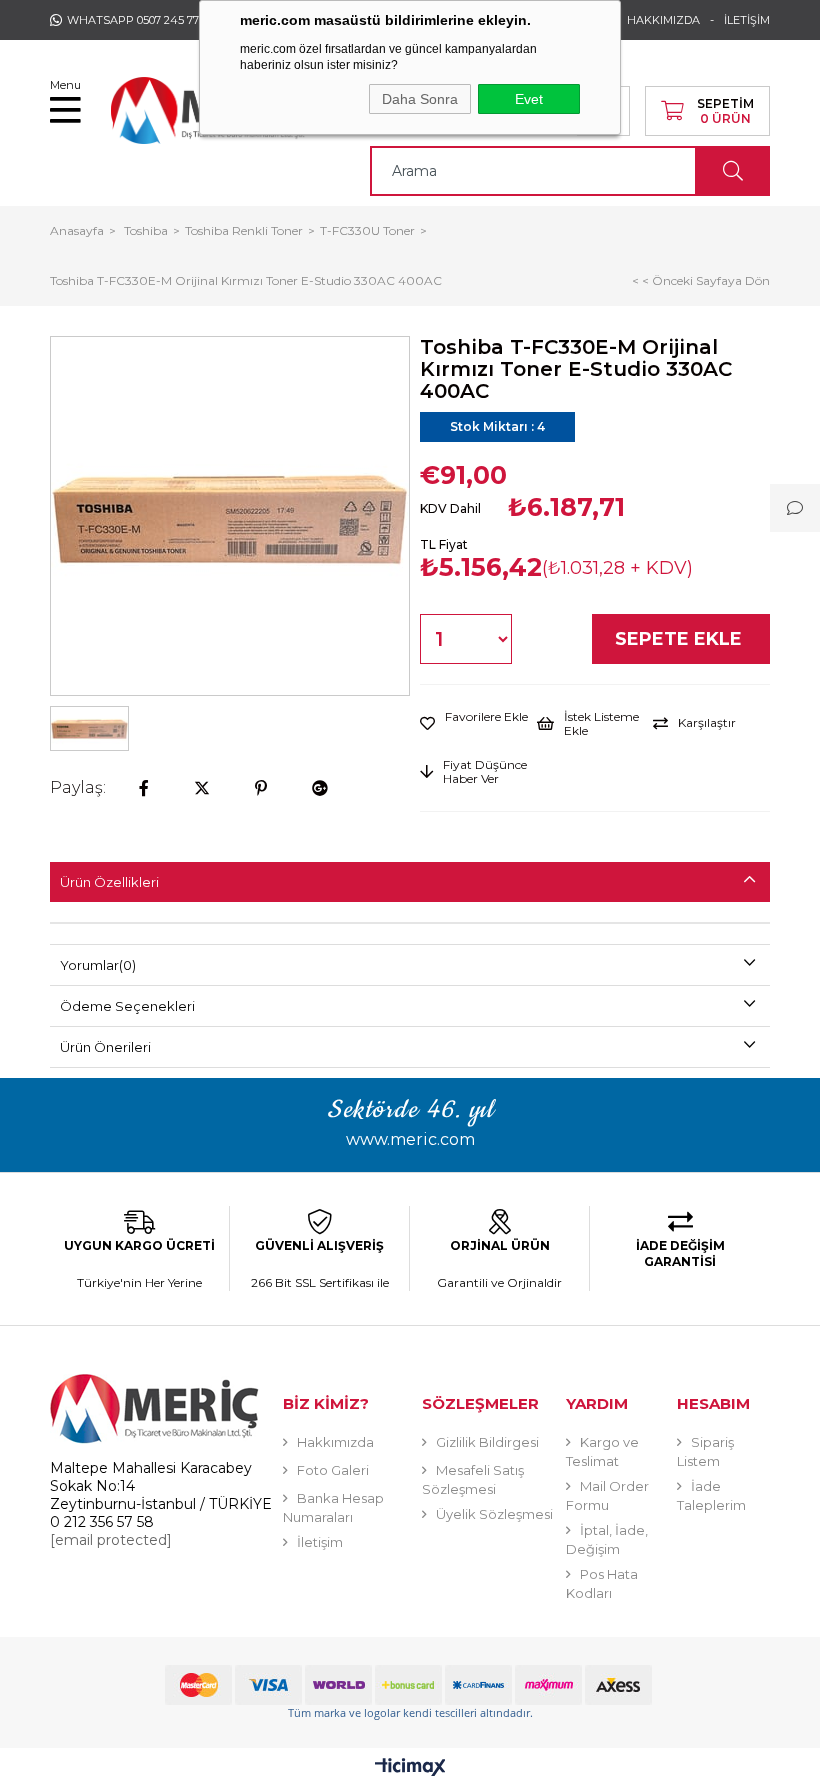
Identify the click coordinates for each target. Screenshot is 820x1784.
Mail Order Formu (607, 1495)
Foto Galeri (333, 1470)
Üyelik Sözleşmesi (494, 1514)
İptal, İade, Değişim (607, 1539)
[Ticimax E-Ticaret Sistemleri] (410, 1768)
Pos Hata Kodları (602, 1583)
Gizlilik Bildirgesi (487, 1442)
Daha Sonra (420, 99)
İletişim (320, 1542)
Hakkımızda (335, 1442)
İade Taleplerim (711, 1495)
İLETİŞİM (747, 20)
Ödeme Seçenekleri (127, 1006)
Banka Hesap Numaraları (333, 1507)
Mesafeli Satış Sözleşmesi (473, 1479)
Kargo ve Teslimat (602, 1451)
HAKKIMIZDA (663, 20)
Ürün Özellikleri (109, 882)
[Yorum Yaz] (795, 508)
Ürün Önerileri (105, 1047)
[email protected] (111, 1540)
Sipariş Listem (705, 1451)
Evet (529, 99)
